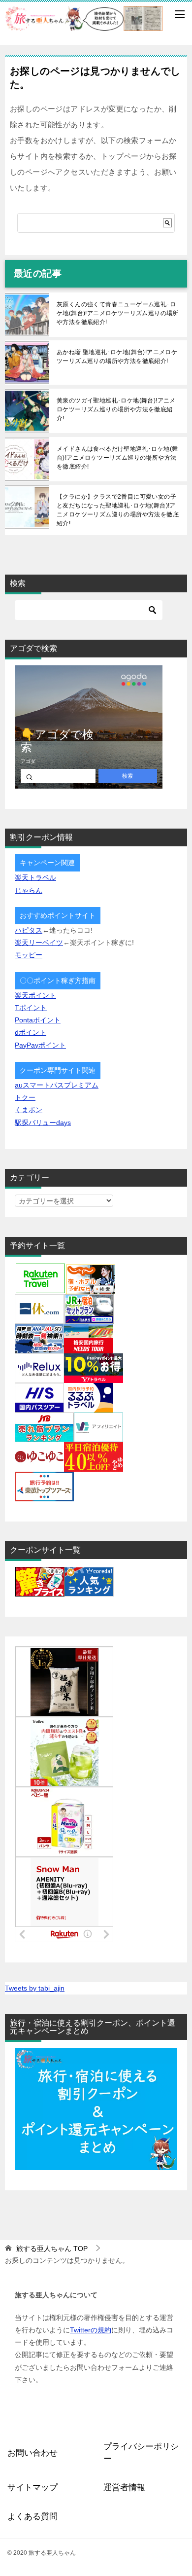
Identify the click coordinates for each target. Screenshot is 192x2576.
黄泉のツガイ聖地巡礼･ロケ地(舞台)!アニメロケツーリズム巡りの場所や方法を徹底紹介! (116, 409)
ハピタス (29, 930)
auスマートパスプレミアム (57, 1085)
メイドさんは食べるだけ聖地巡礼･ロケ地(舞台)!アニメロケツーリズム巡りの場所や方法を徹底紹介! (117, 458)
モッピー (29, 955)
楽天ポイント (35, 995)
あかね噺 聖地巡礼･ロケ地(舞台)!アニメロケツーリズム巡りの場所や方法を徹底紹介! (117, 357)
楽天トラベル (35, 877)
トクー (25, 1097)
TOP (52, 2249)
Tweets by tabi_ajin (35, 1988)
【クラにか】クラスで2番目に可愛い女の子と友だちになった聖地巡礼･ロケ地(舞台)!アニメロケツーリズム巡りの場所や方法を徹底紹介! (118, 510)
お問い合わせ (32, 2453)
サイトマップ (32, 2487)
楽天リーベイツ (39, 943)
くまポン (29, 1110)
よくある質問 (32, 2517)
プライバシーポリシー (141, 2453)
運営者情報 (124, 2487)
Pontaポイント (38, 1020)
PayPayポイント (40, 1045)
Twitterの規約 (91, 2330)
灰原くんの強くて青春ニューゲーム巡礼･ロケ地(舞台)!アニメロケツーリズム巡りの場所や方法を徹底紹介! (118, 313)
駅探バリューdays (43, 1123)
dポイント (31, 1032)
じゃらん (29, 890)
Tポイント (31, 1008)
